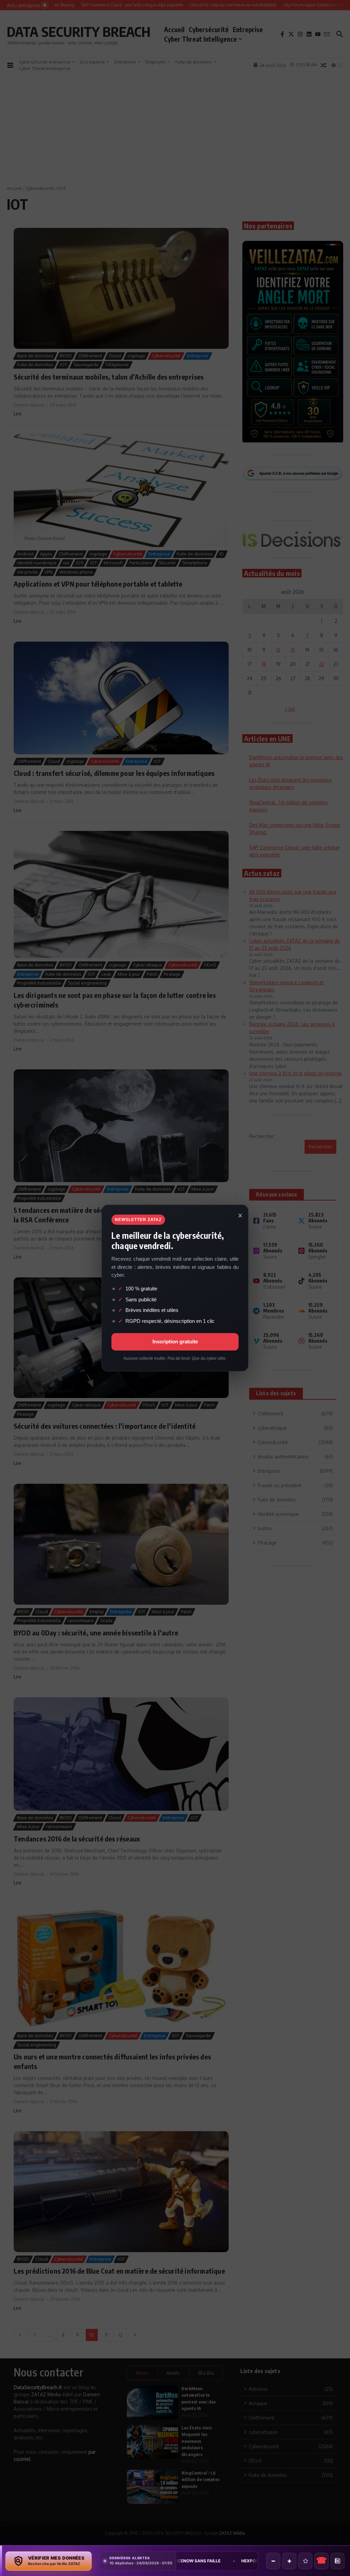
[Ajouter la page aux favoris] (305, 2561)
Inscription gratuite (175, 1341)
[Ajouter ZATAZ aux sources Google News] (338, 2561)
